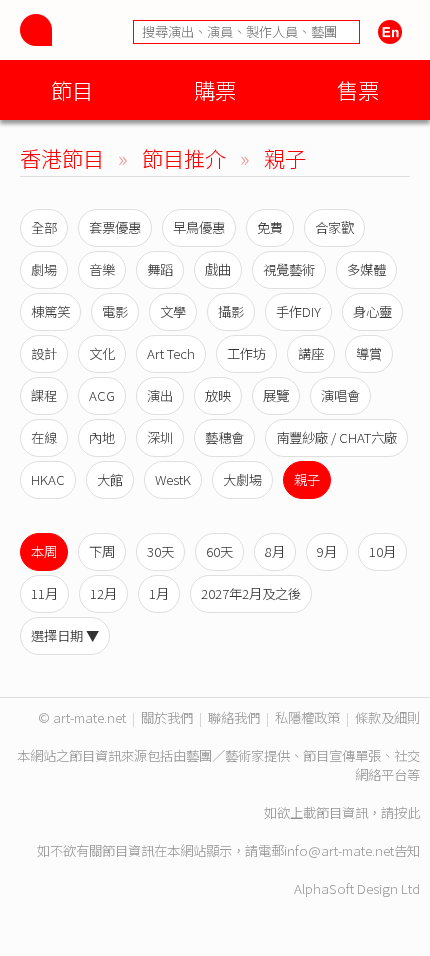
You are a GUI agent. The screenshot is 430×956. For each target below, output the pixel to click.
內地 (102, 437)
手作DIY (298, 311)
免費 (270, 227)
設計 (44, 353)
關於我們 (167, 717)
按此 (407, 812)
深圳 (160, 437)
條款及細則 (387, 717)
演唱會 (340, 395)
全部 (44, 227)
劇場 (44, 269)
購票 (215, 89)
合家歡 (334, 227)
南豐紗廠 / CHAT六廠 (336, 437)
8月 (275, 551)
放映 (218, 395)
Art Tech (171, 353)
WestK (173, 479)
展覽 (276, 395)
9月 (327, 551)
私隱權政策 (307, 717)
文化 (102, 353)
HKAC (48, 479)
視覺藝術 (289, 269)
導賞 (369, 353)
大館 (110, 479)
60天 (219, 551)
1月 (159, 593)
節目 (72, 89)
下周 (102, 551)
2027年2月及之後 (251, 593)
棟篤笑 (50, 311)
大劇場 (242, 479)
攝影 (231, 311)
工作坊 (246, 353)
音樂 (102, 269)
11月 (44, 593)
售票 (358, 89)
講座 (311, 353)
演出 (160, 395)
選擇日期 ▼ (65, 635)
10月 (382, 551)
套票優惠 (115, 227)
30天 (160, 551)
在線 (44, 437)
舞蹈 (160, 269)
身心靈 (372, 311)
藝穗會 (224, 437)
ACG (102, 395)
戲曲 (218, 269)
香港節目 (62, 157)
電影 (115, 311)
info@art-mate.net (339, 850)
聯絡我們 (234, 717)
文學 (173, 311)
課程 (44, 395)
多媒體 (366, 269)
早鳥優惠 (199, 227)
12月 (103, 593)
